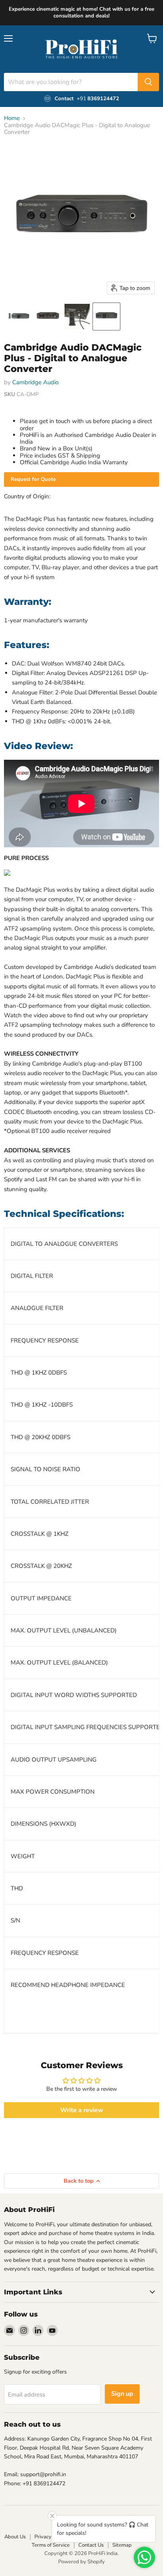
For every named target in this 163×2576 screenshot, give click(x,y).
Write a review (82, 2110)
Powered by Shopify (81, 2562)
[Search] (148, 82)
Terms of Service (51, 2545)
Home (12, 118)
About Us (15, 2537)
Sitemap (122, 2545)
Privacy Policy (50, 2537)
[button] (19, 317)
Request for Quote (33, 479)
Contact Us (91, 2545)
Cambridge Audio (35, 382)
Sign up (122, 2394)
